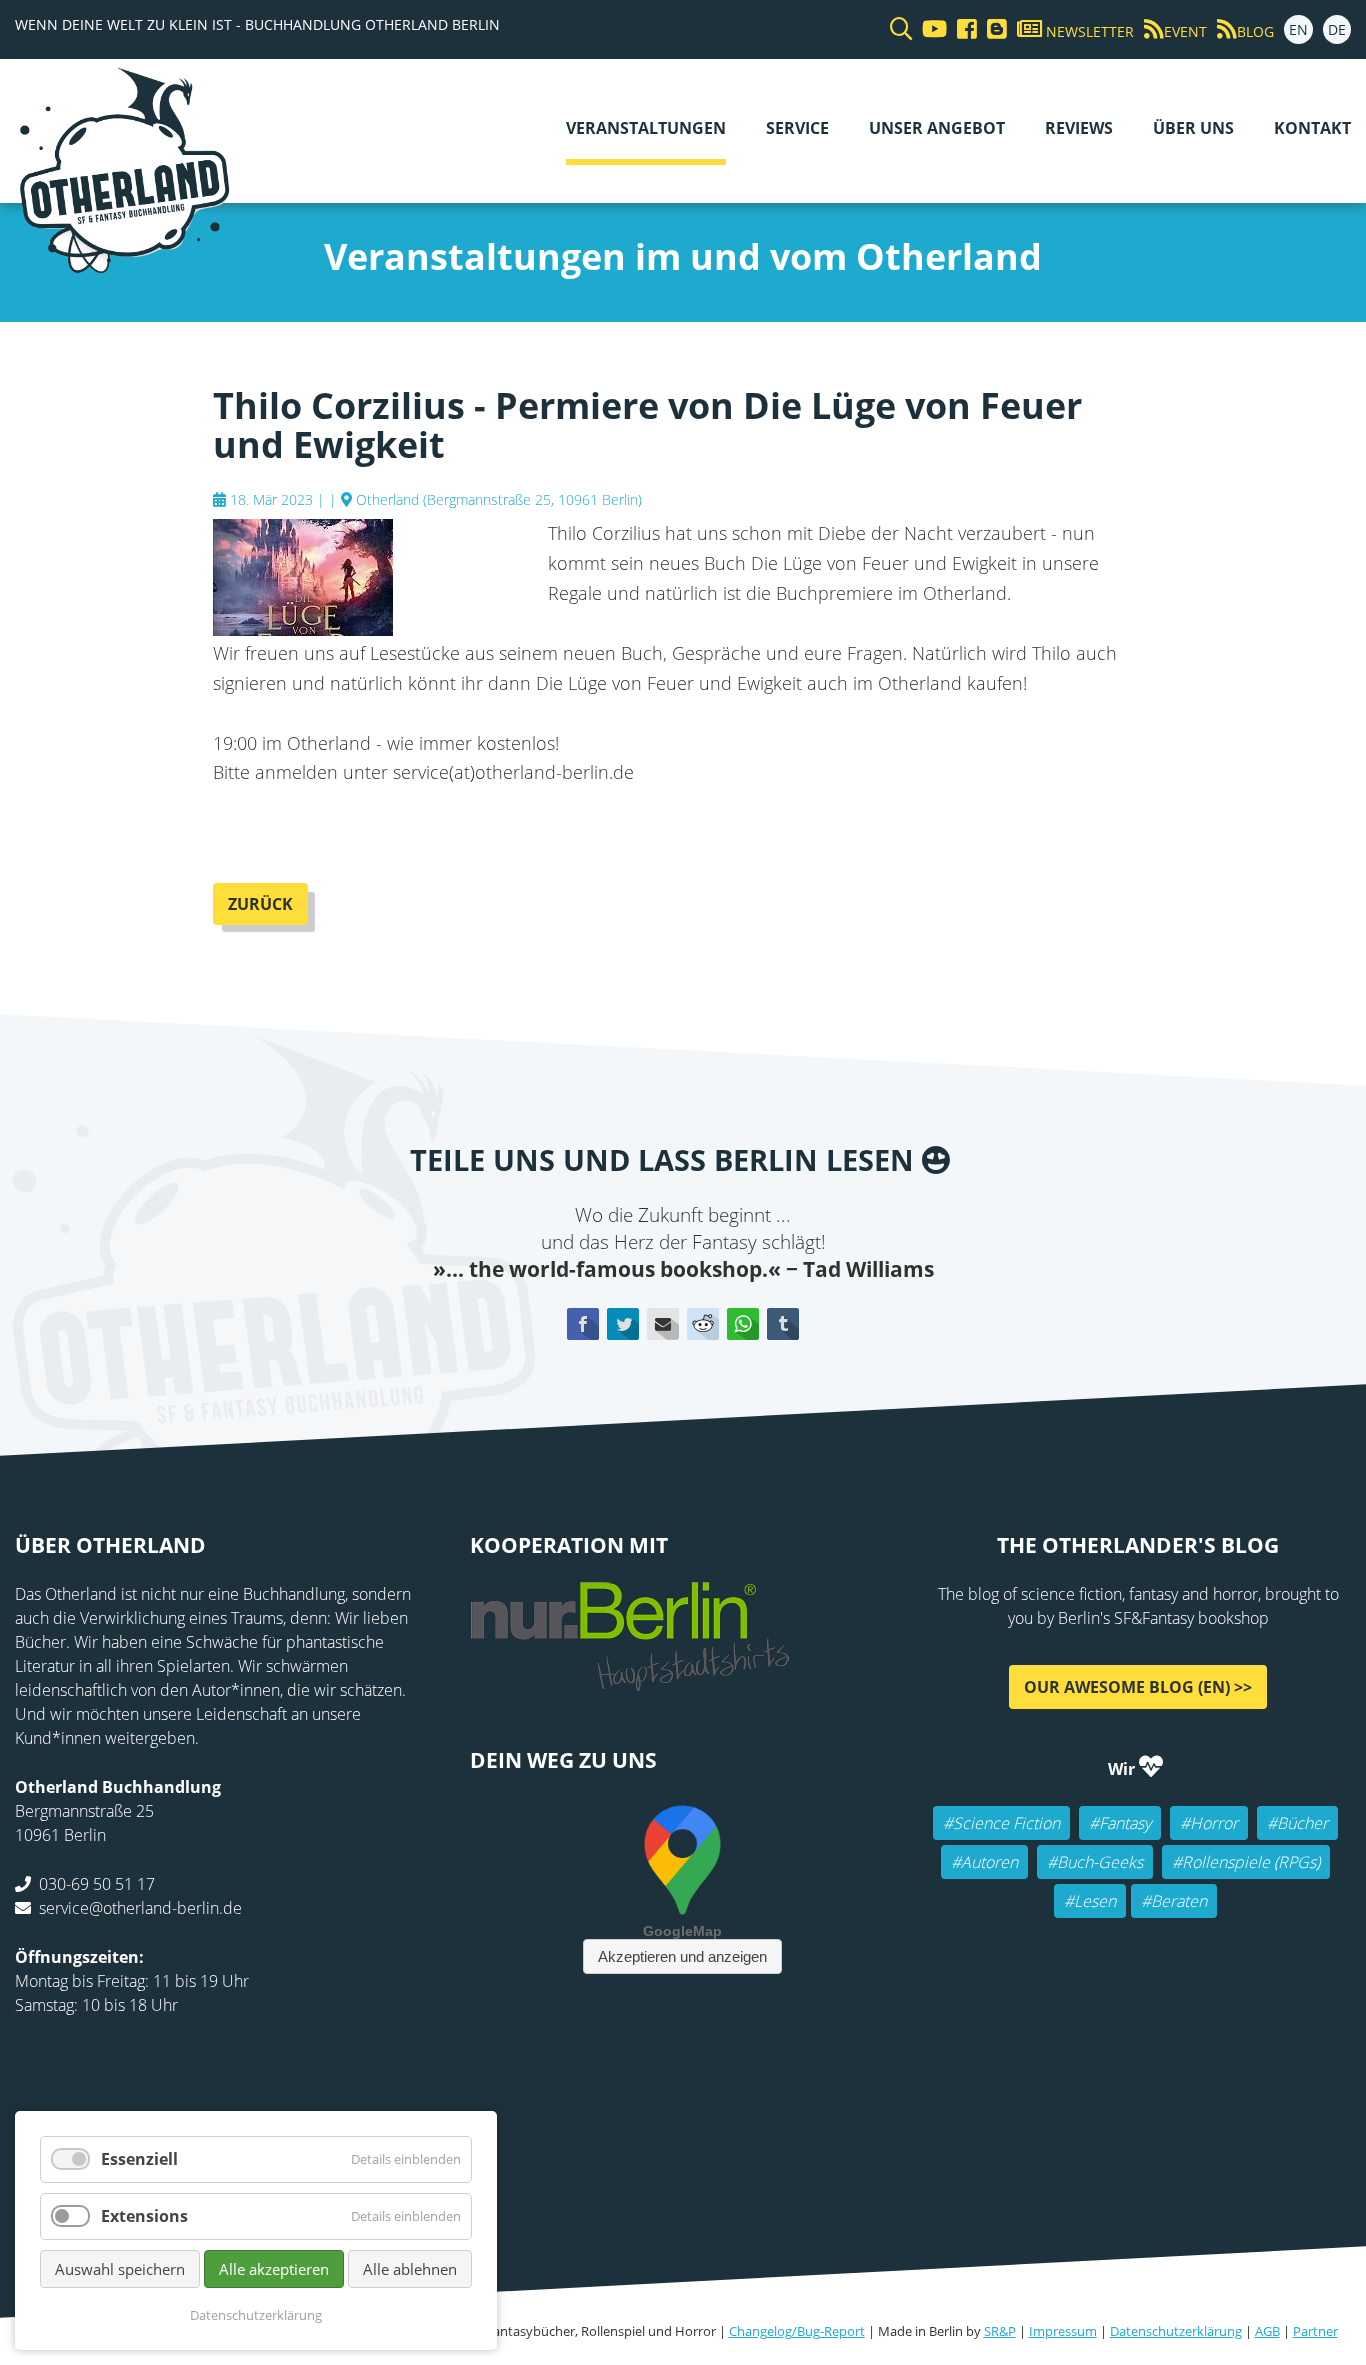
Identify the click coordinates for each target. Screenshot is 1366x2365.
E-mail (663, 1324)
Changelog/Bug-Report (797, 2331)
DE (1337, 29)
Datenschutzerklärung (1176, 2331)
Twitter (623, 1324)
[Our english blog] (992, 29)
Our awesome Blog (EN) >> (1138, 1687)
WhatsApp (743, 1324)
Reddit (703, 1324)
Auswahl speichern (120, 2269)
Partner (1315, 2331)
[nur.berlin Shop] (630, 1680)
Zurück (260, 904)
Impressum (1063, 2331)
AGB (1267, 2331)
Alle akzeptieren (274, 2269)
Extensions (144, 2216)
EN (1298, 29)
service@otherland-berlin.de (140, 1908)
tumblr (783, 1324)
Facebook (583, 1324)
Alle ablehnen (410, 2269)
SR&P (1000, 2331)
